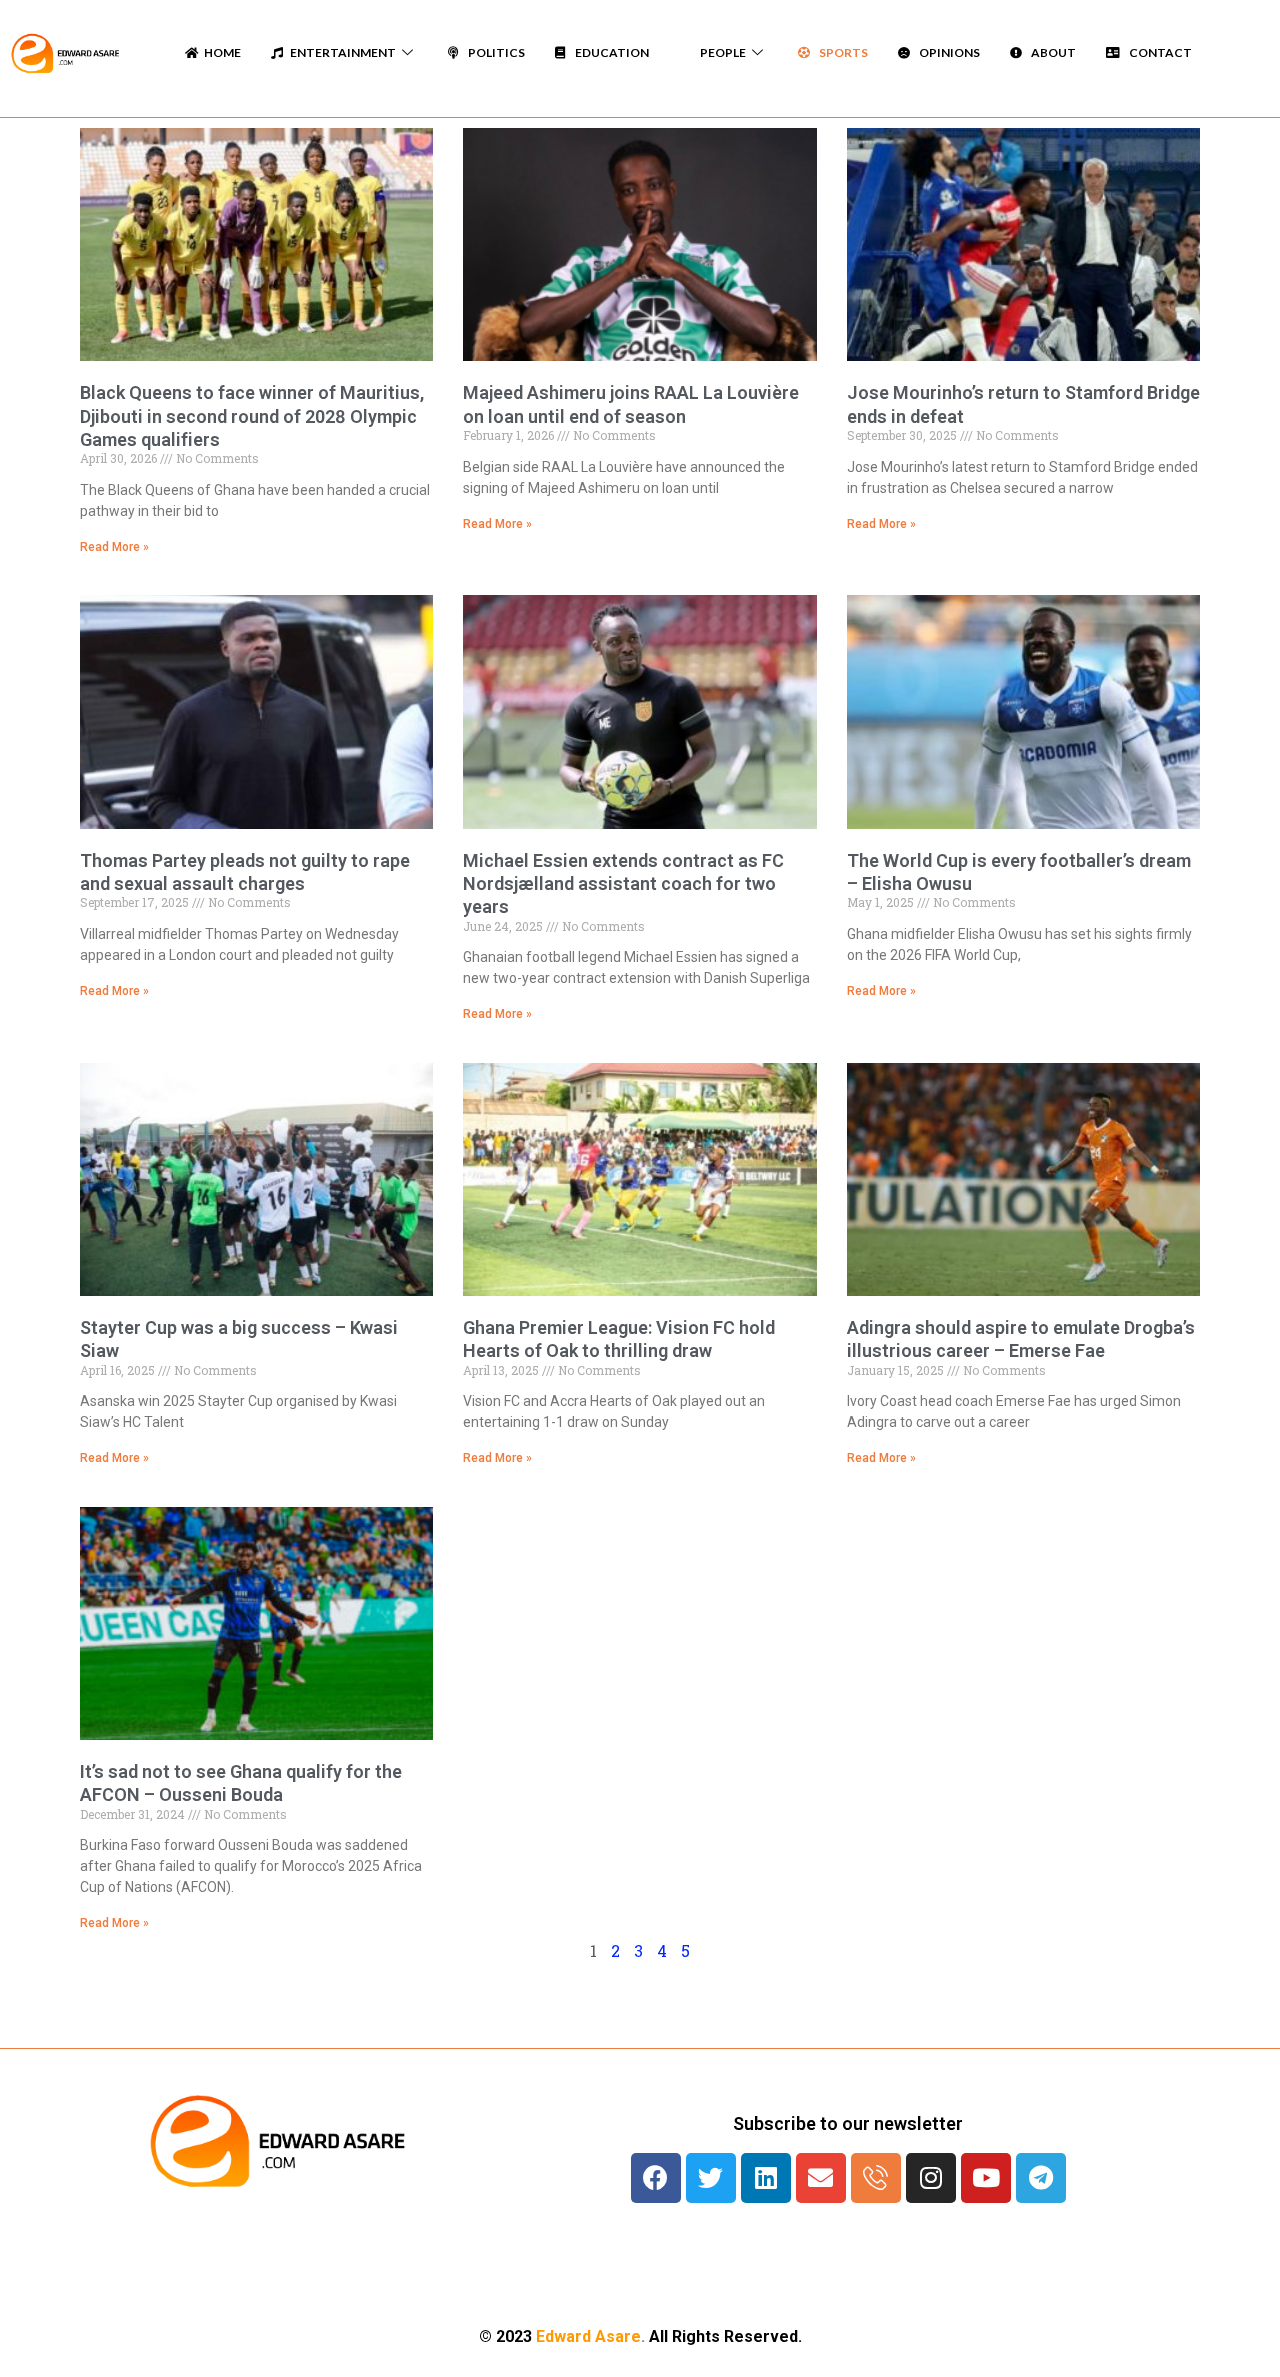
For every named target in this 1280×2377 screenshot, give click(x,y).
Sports (841, 52)
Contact (1158, 52)
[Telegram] (1041, 2178)
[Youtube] (986, 2178)
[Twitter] (711, 2178)
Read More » (114, 547)
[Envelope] (821, 2178)
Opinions (947, 52)
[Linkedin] (766, 2178)
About (1051, 52)
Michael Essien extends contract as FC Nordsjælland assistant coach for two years (623, 884)
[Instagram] (931, 2178)
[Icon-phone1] (876, 2178)
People (721, 52)
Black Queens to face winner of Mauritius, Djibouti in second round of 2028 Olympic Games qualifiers (252, 416)
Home (222, 52)
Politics (494, 52)
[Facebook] (656, 2178)
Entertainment (342, 52)
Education (610, 52)
